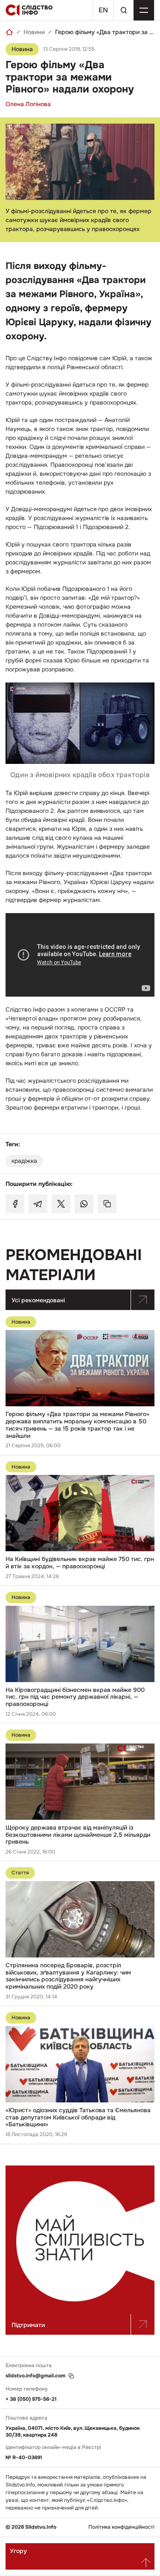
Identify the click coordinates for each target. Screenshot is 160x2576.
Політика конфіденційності (121, 2527)
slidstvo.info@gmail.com (35, 2376)
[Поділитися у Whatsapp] (84, 1204)
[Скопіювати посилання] (107, 1204)
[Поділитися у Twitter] (61, 1204)
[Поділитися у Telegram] (38, 1204)
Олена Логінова (28, 104)
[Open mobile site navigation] (144, 10)
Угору (18, 2551)
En (103, 10)
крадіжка (24, 1161)
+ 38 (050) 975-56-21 (31, 2399)
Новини (34, 32)
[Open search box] (123, 10)
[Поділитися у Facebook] (15, 1204)
